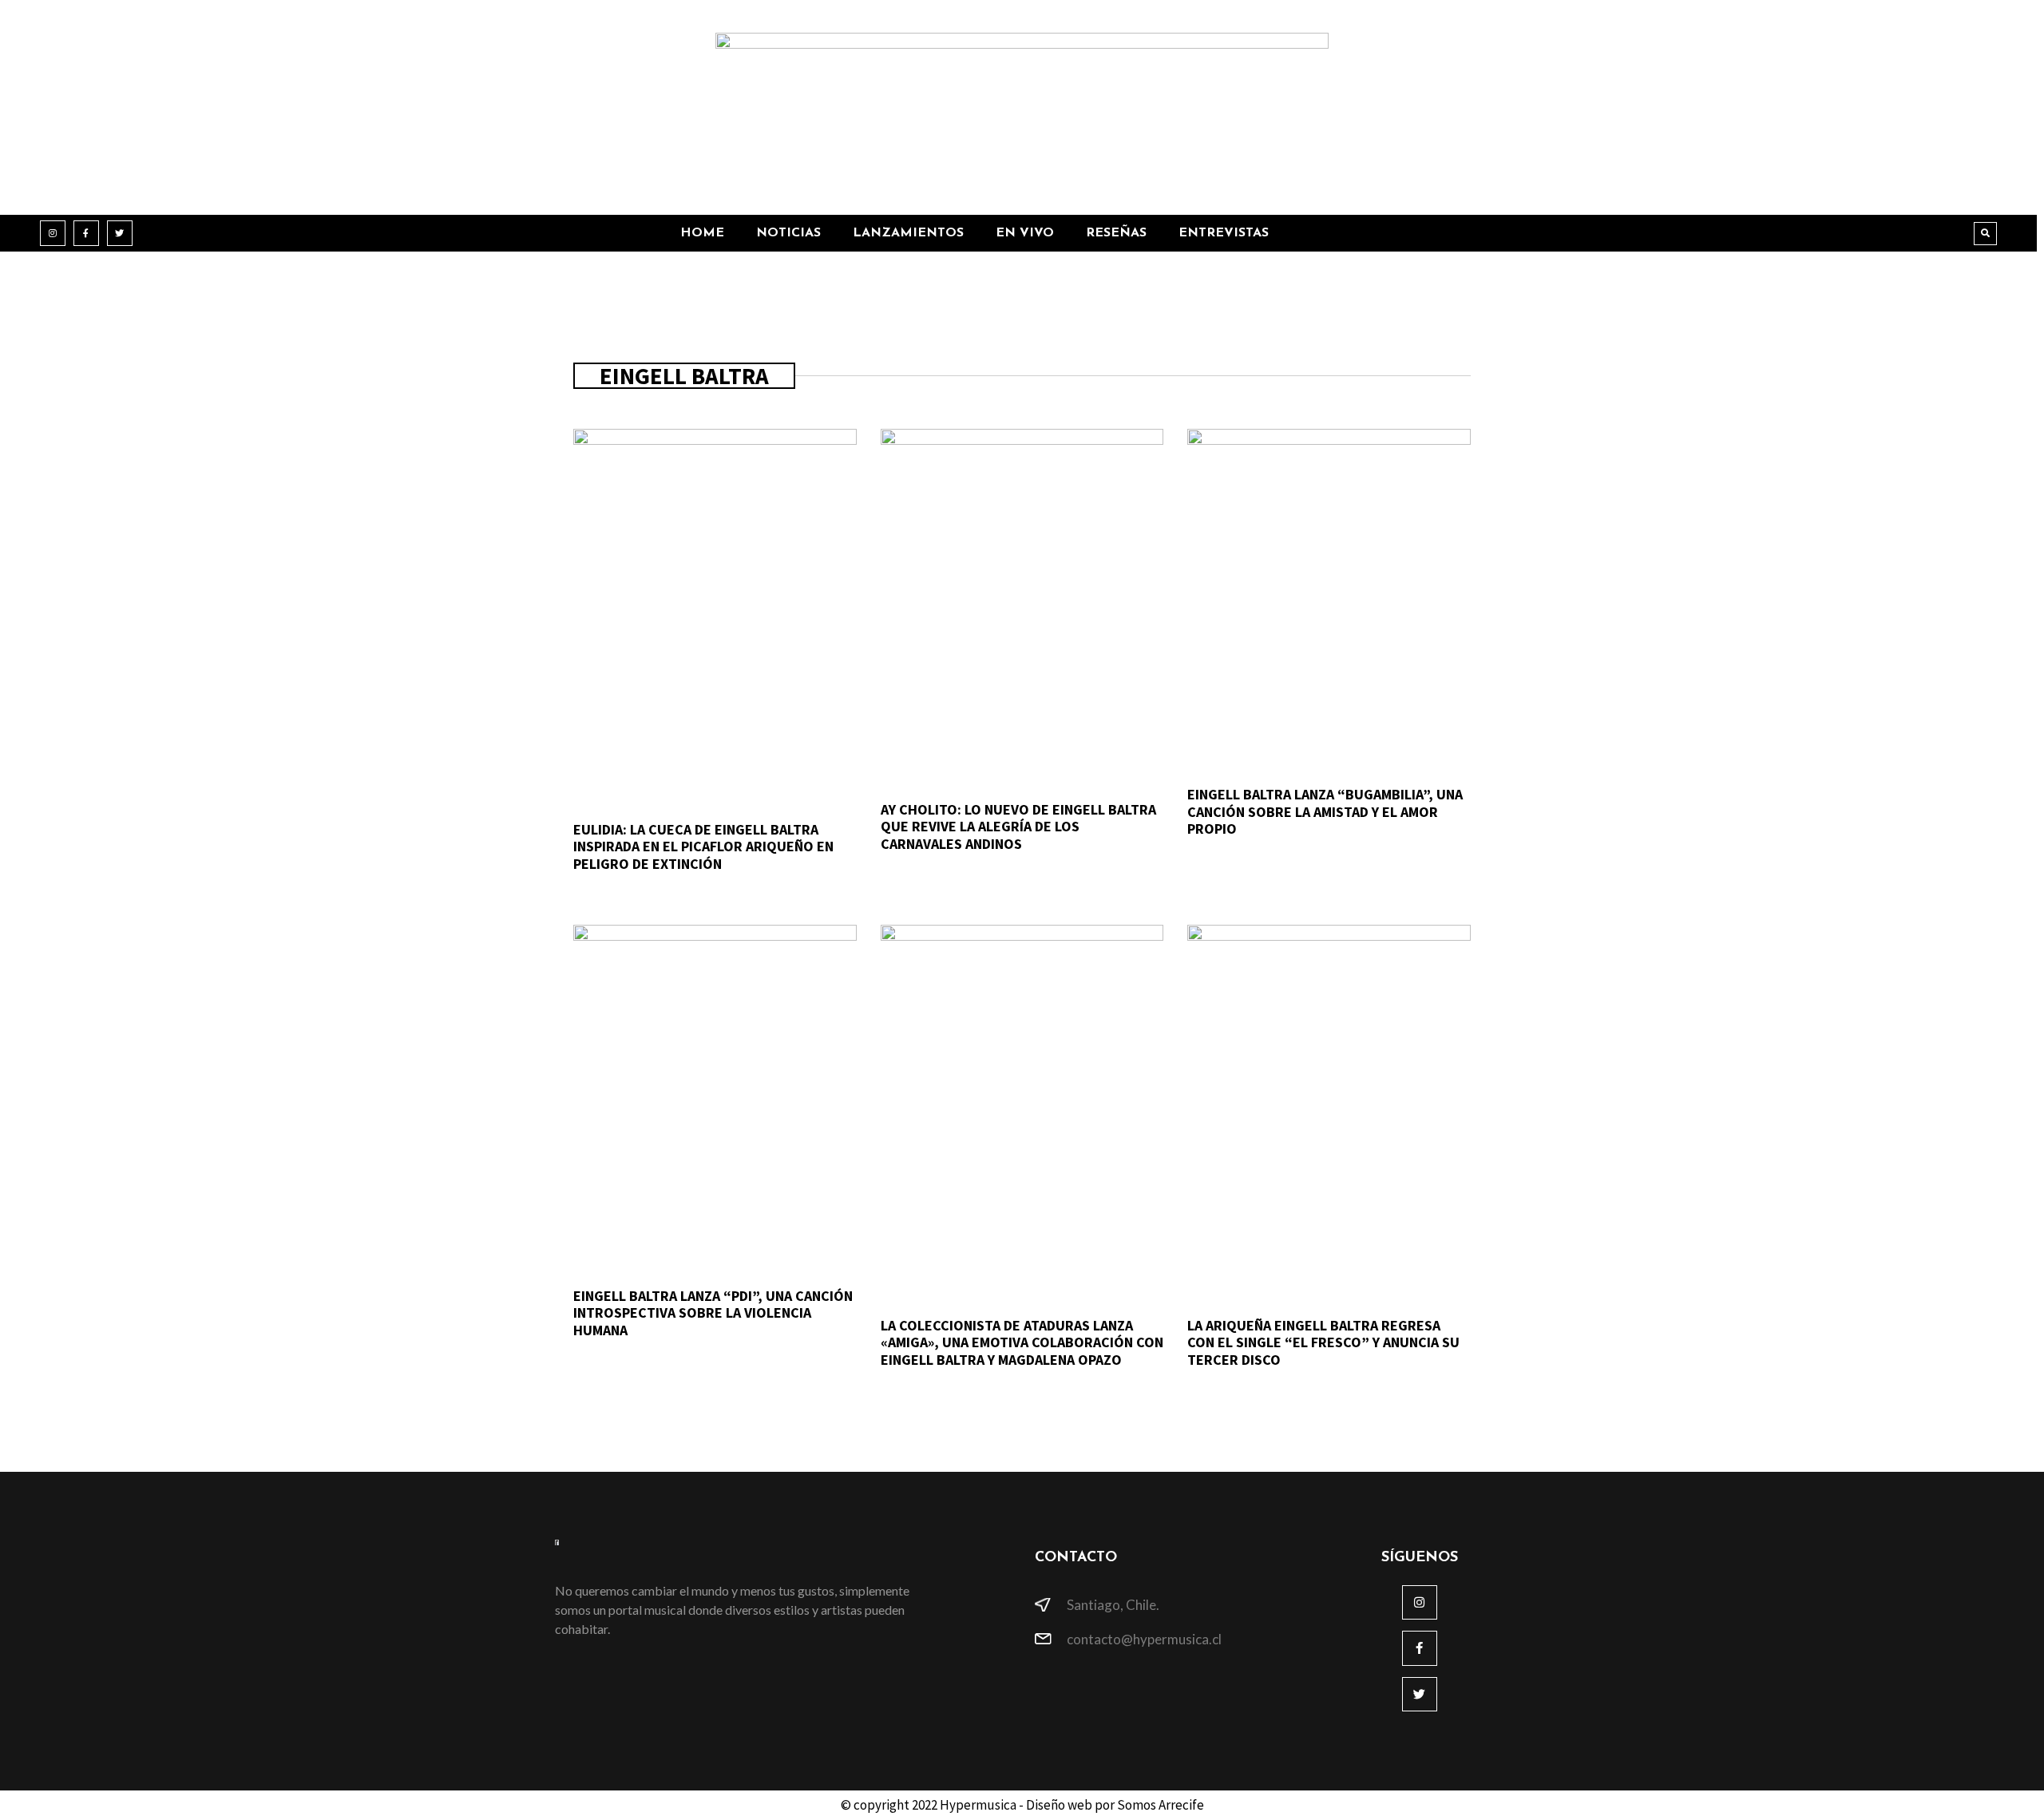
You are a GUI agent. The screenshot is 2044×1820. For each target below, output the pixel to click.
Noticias (788, 233)
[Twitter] (120, 233)
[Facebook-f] (86, 233)
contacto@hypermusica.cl (1144, 1639)
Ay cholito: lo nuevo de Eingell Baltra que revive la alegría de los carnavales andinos (1018, 827)
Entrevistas (1224, 233)
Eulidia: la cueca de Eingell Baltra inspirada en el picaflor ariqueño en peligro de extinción (703, 847)
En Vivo (1025, 233)
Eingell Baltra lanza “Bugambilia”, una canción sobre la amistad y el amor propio (1325, 811)
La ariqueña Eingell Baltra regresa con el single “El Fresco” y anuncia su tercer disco (1323, 1342)
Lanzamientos (908, 233)
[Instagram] (53, 233)
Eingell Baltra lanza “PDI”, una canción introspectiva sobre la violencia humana (713, 1313)
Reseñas (1116, 233)
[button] (1985, 234)
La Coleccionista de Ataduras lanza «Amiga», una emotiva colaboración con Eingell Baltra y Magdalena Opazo (1022, 1342)
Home (702, 233)
